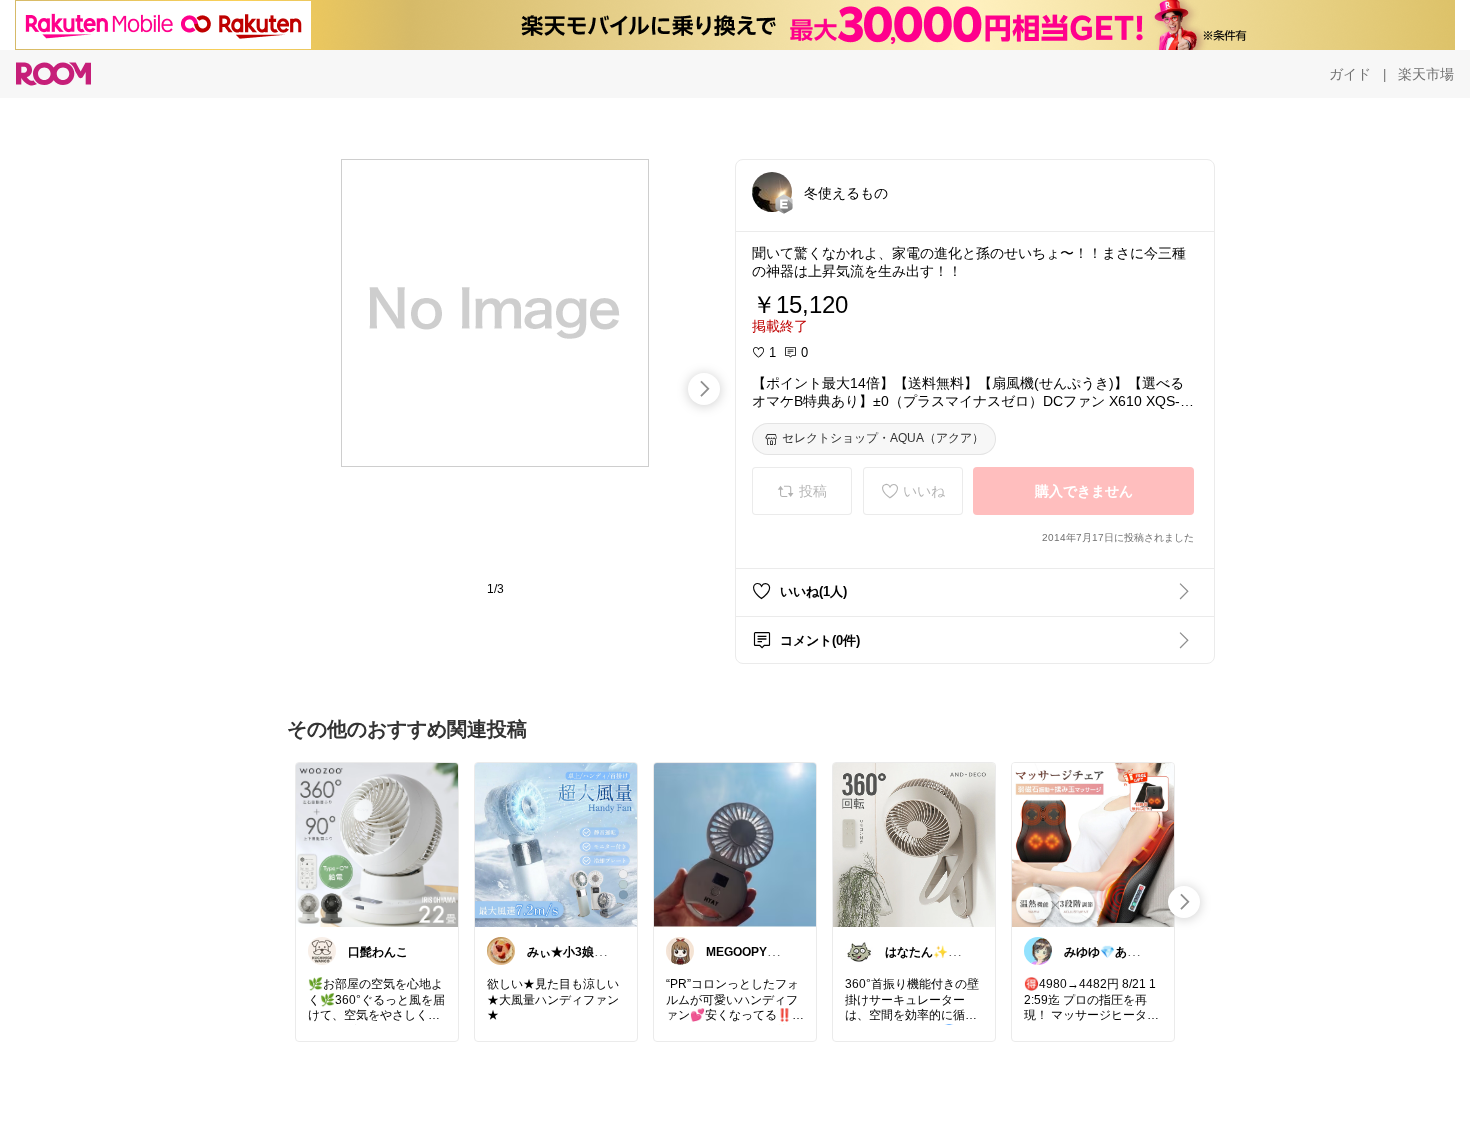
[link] (377, 844)
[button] (772, 192)
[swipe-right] (704, 389)
